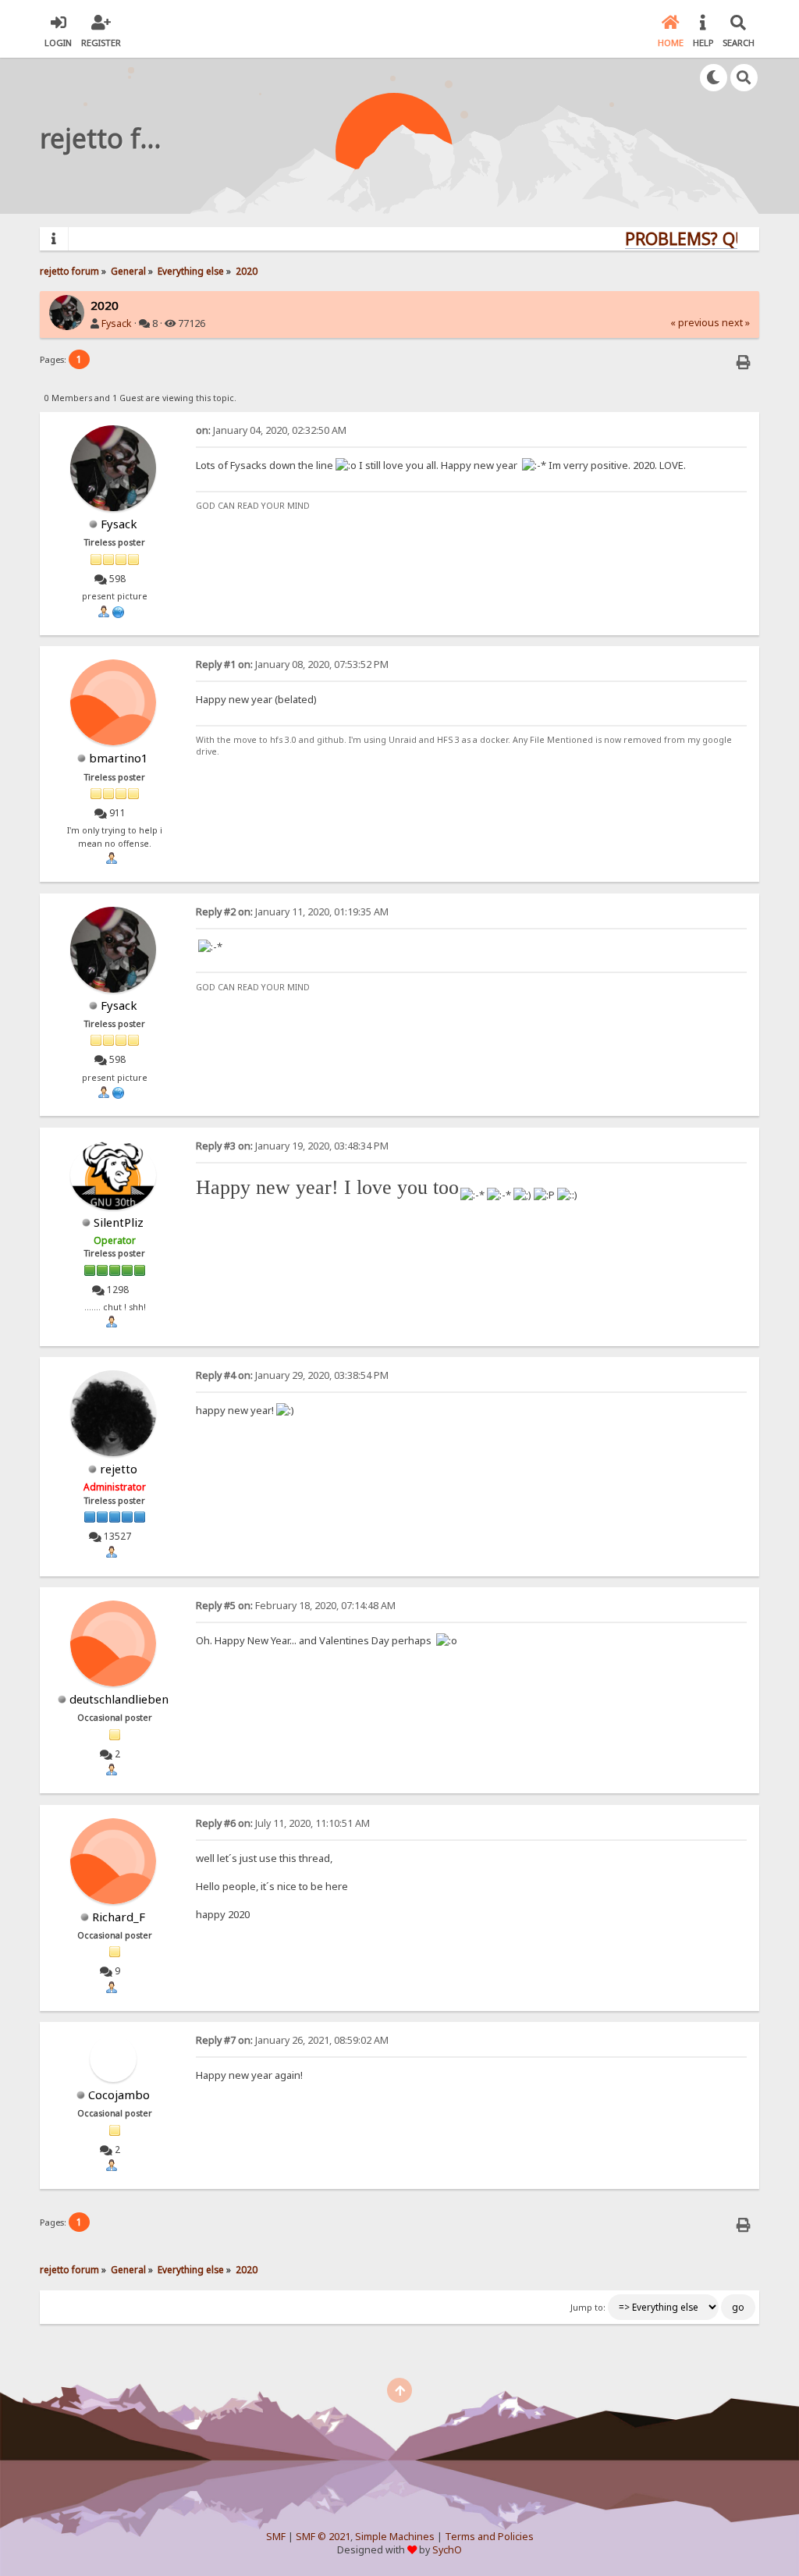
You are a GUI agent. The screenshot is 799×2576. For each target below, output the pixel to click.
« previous (695, 323)
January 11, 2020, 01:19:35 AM (292, 912)
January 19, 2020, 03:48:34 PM (292, 1146)
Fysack (117, 323)
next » (736, 323)
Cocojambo (119, 2095)
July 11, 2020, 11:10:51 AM (283, 1823)
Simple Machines (395, 2537)
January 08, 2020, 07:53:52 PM (292, 664)
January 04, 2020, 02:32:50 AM (271, 430)
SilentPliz (119, 1222)
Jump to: (588, 2308)
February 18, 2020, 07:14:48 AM (296, 1606)
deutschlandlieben (119, 1699)
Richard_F (119, 1917)
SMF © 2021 (323, 2537)
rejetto (119, 1469)
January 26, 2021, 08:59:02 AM (292, 2040)
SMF (276, 2537)
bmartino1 (119, 758)
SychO (447, 2550)
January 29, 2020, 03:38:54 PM (292, 1375)
